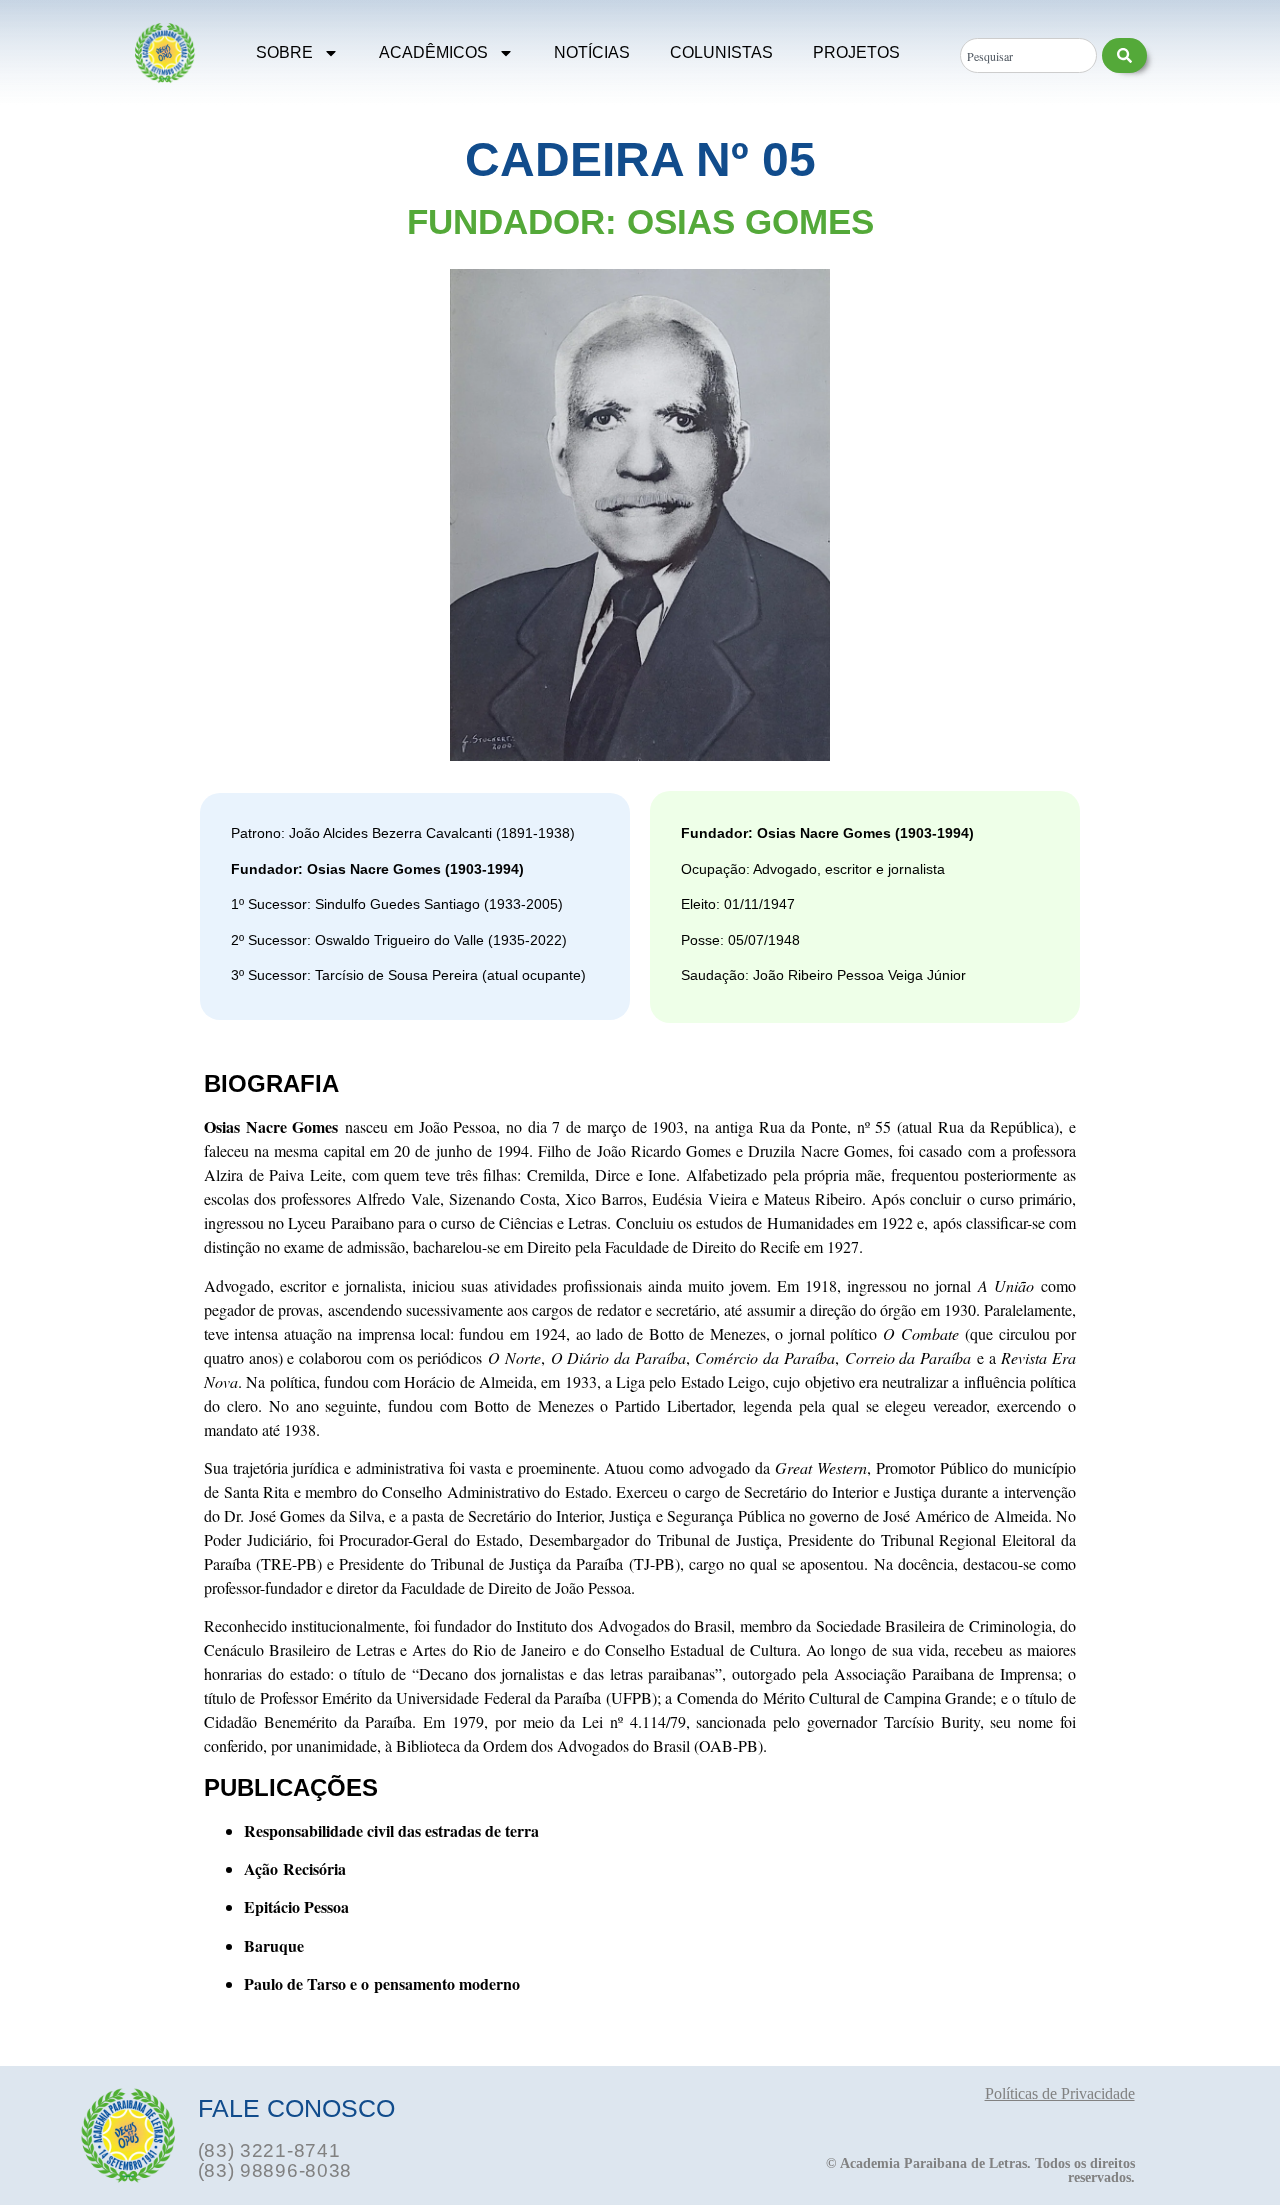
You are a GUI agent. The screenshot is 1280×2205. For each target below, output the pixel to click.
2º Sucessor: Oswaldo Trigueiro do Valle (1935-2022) (399, 940)
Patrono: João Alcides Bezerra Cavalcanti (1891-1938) (403, 833)
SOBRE (284, 52)
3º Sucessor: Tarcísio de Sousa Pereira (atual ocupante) (408, 975)
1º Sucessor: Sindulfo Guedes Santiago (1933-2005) (397, 904)
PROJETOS (856, 52)
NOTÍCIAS (592, 52)
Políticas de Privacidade (1060, 2093)
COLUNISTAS (721, 52)
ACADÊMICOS (433, 52)
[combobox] (1028, 55)
